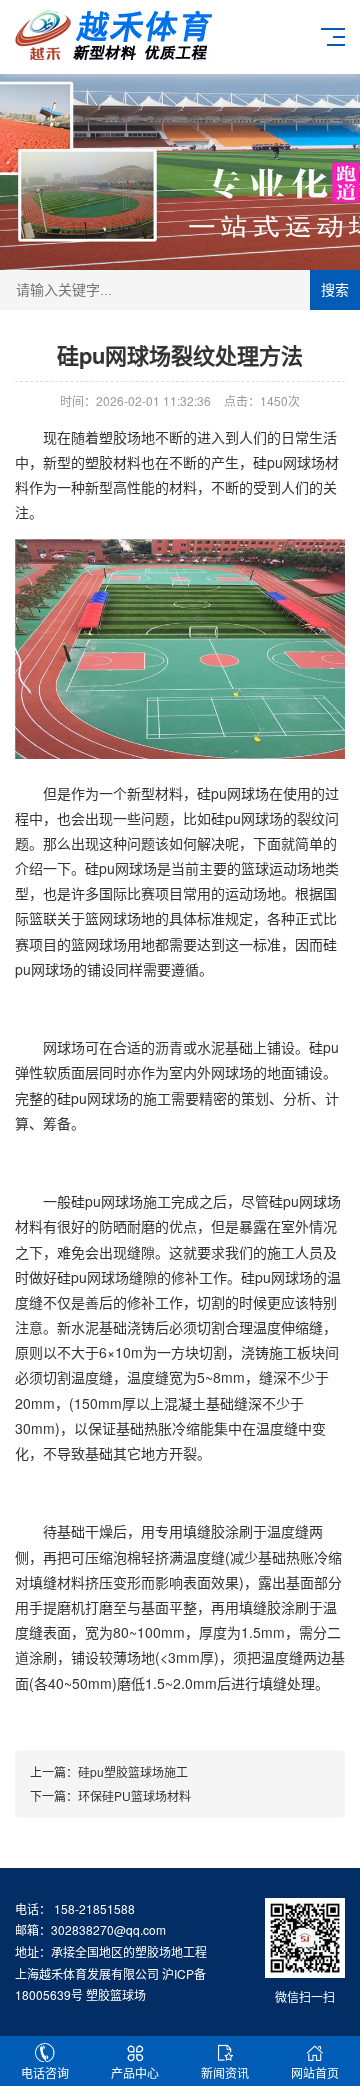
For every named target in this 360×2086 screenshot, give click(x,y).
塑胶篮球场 (116, 1994)
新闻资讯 (225, 2072)
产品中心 (135, 2072)
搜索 (335, 290)
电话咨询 (45, 2072)
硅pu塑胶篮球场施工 (133, 1771)
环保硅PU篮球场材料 (134, 1795)
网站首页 (315, 2072)
